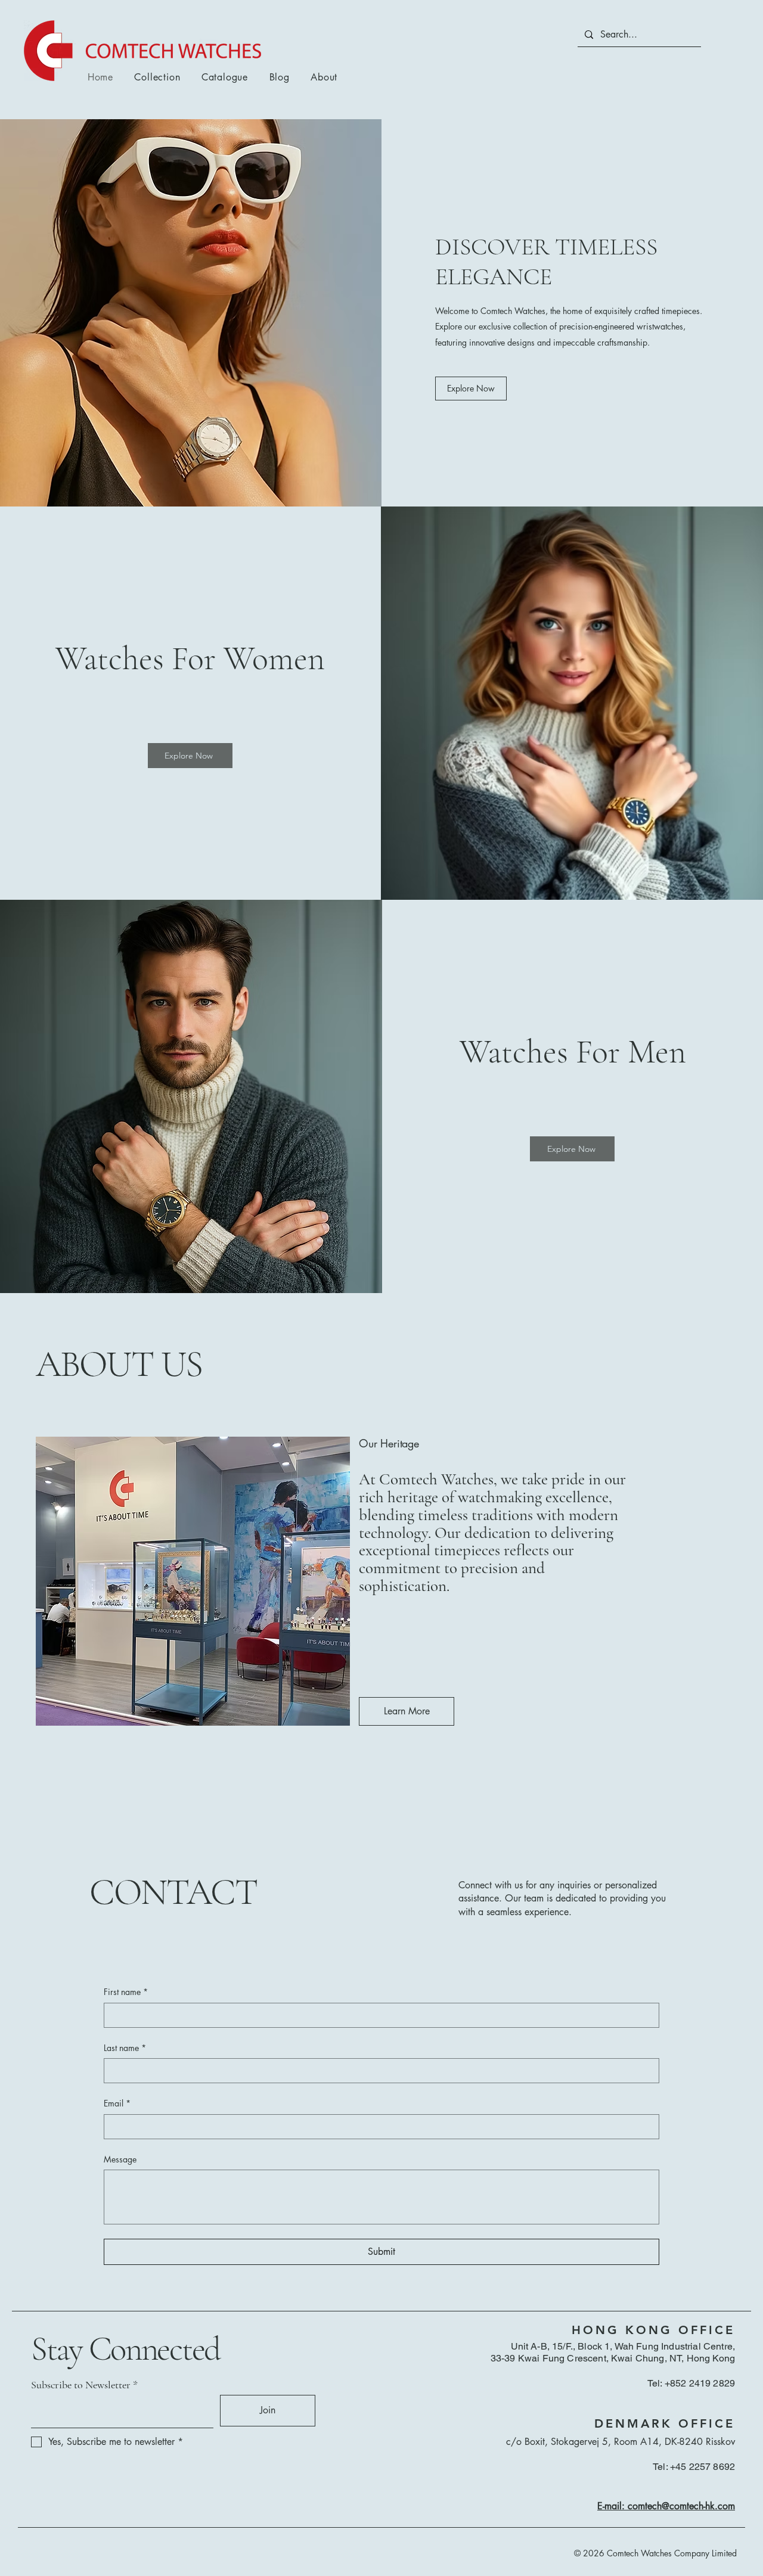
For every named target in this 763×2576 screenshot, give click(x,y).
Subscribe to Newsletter (81, 2385)
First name (126, 1992)
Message (120, 2159)
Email (117, 2103)
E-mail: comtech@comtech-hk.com (666, 2506)
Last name (125, 2048)
